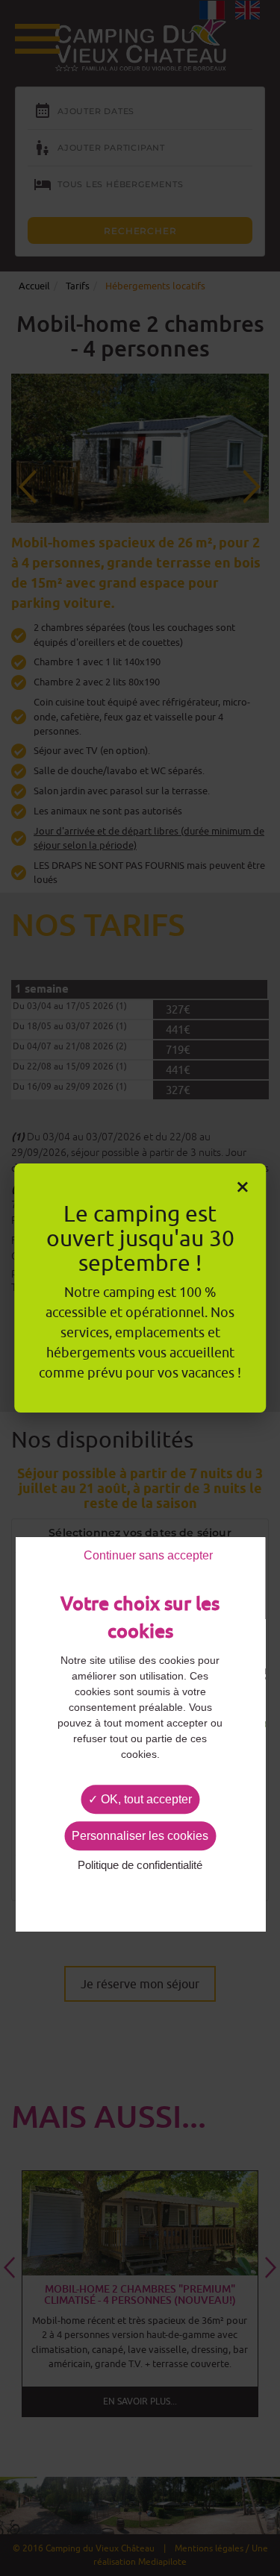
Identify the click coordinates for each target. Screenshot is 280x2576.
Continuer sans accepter (148, 1555)
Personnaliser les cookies (140, 1836)
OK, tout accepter (145, 1799)
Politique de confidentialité (140, 1866)
